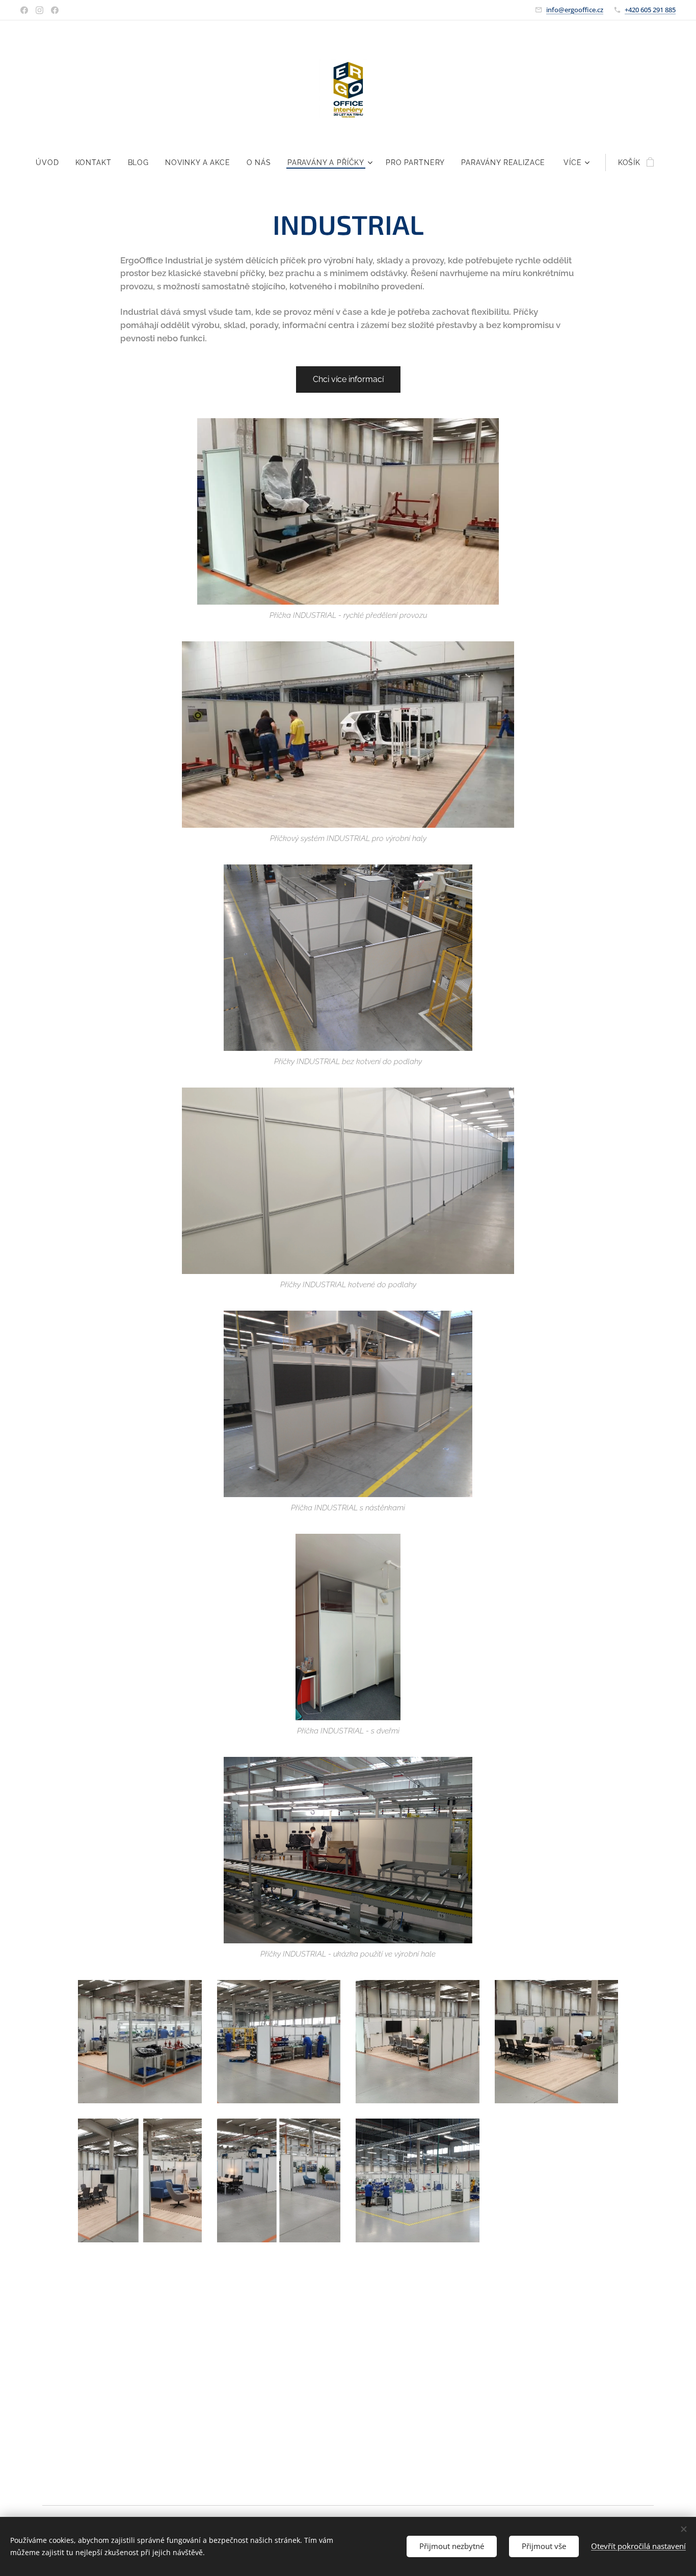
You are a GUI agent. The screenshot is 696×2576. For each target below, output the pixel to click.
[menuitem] (51, 162)
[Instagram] (39, 10)
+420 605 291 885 (650, 10)
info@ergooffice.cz (575, 10)
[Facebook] (24, 10)
